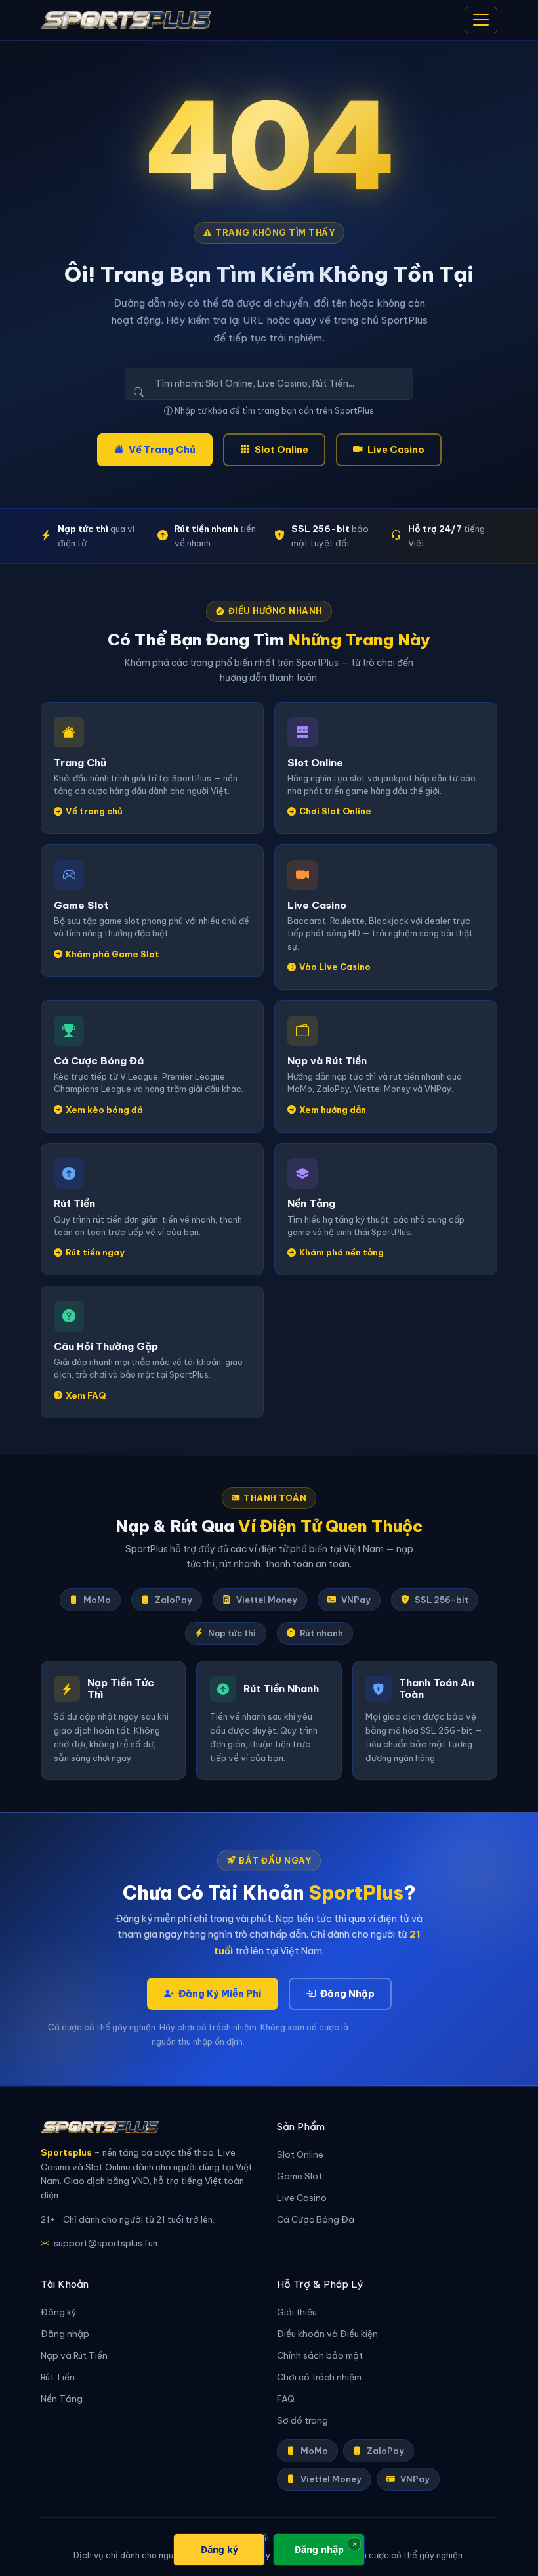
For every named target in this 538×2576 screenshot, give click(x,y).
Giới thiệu (297, 2312)
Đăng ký (59, 2312)
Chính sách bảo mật (320, 2356)
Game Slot (300, 2176)
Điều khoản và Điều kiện (327, 2334)
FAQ (286, 2399)
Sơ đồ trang (302, 2421)
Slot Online (281, 450)
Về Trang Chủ (162, 450)
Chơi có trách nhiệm (319, 2377)
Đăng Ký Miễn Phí (220, 1994)
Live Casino (396, 450)
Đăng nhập (65, 2334)
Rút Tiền (58, 2377)
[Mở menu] (481, 20)
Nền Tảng (62, 2399)
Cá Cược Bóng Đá (316, 2220)
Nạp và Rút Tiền (74, 2356)
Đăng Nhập (347, 1994)
